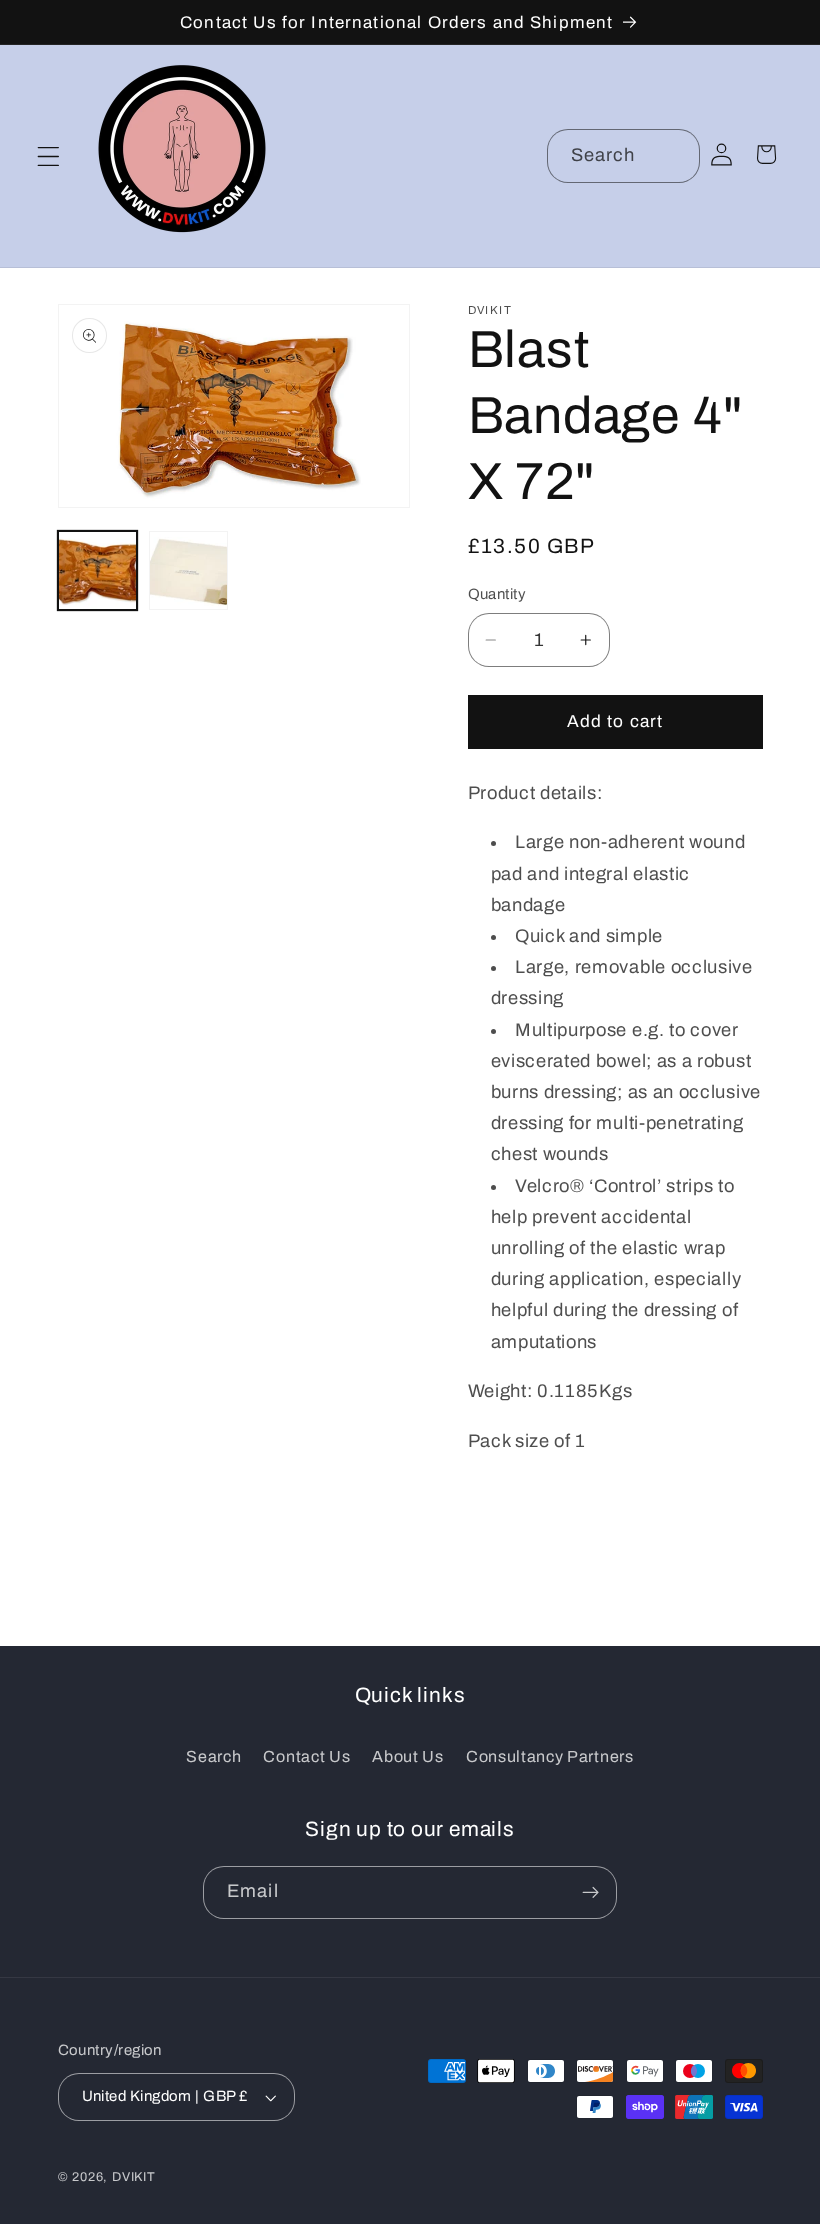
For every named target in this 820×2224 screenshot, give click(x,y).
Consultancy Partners (550, 1756)
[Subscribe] (590, 1893)
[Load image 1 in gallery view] (98, 571)
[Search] (673, 155)
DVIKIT (134, 2177)
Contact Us (306, 1756)
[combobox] (623, 156)
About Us (408, 1756)
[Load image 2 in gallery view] (189, 571)
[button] (48, 156)
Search (213, 1756)
